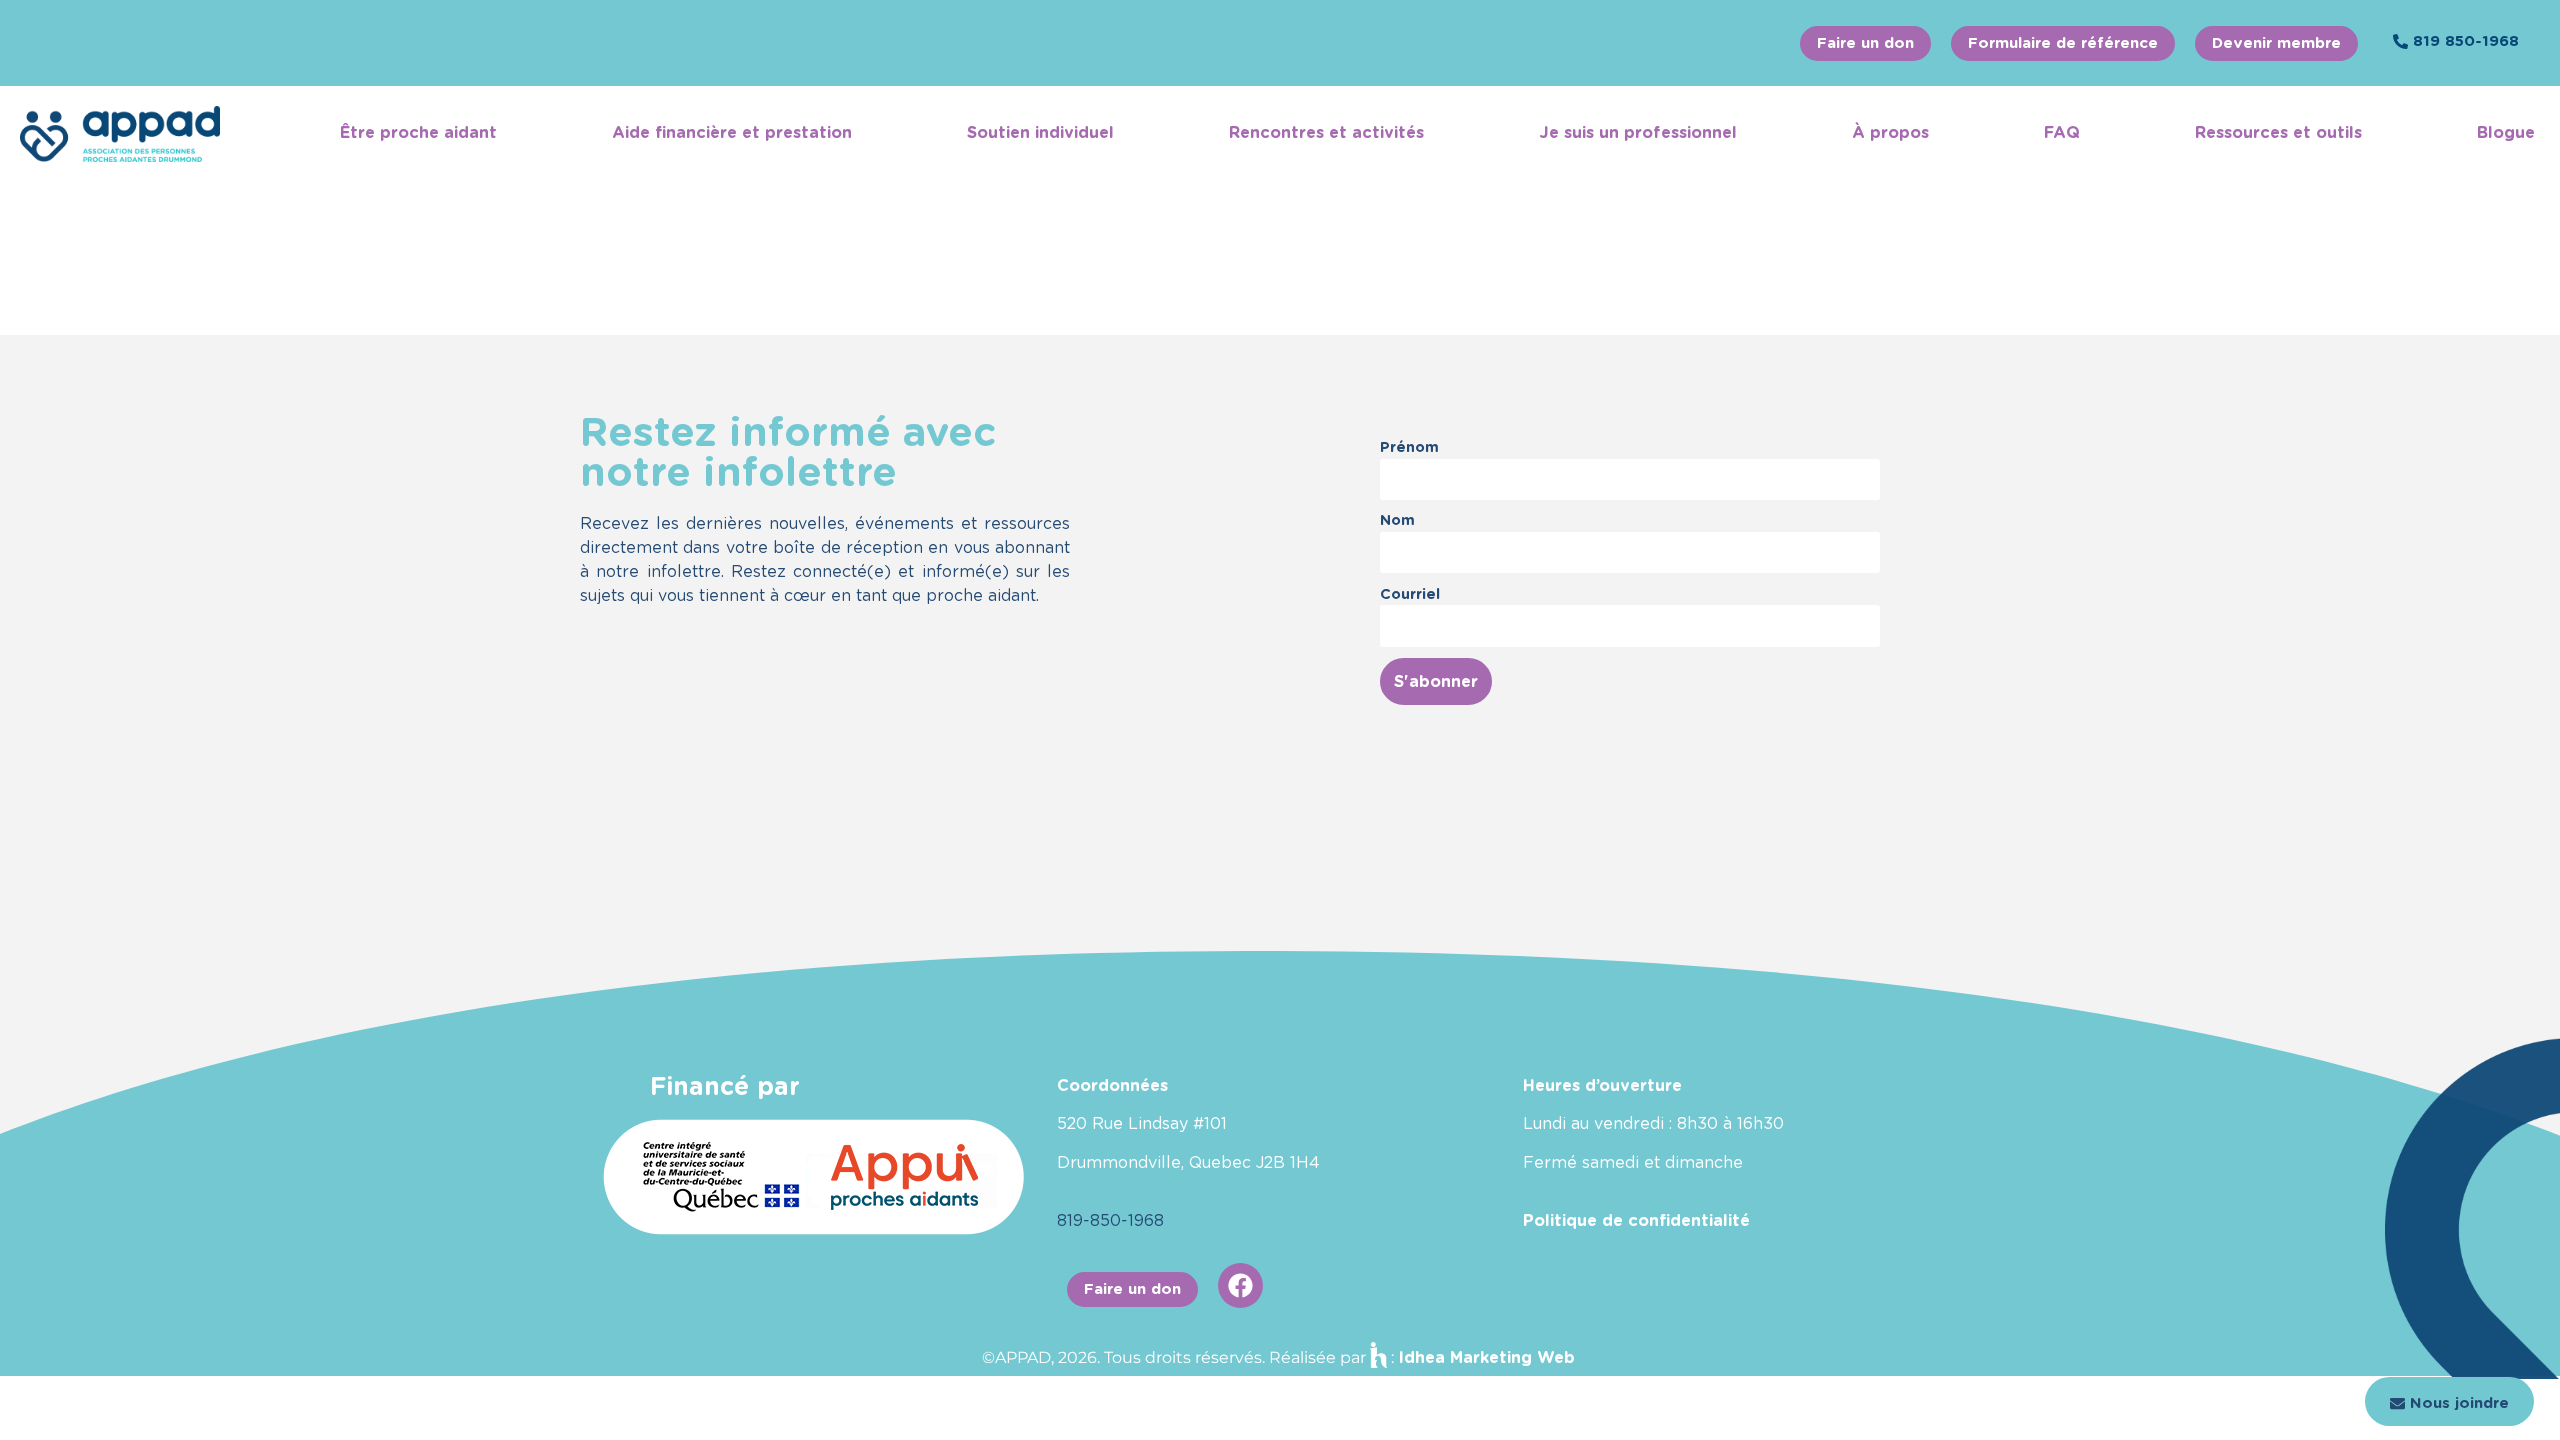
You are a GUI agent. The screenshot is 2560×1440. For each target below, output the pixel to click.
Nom (1397, 519)
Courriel (1410, 593)
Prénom (1409, 446)
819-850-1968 (1110, 1220)
